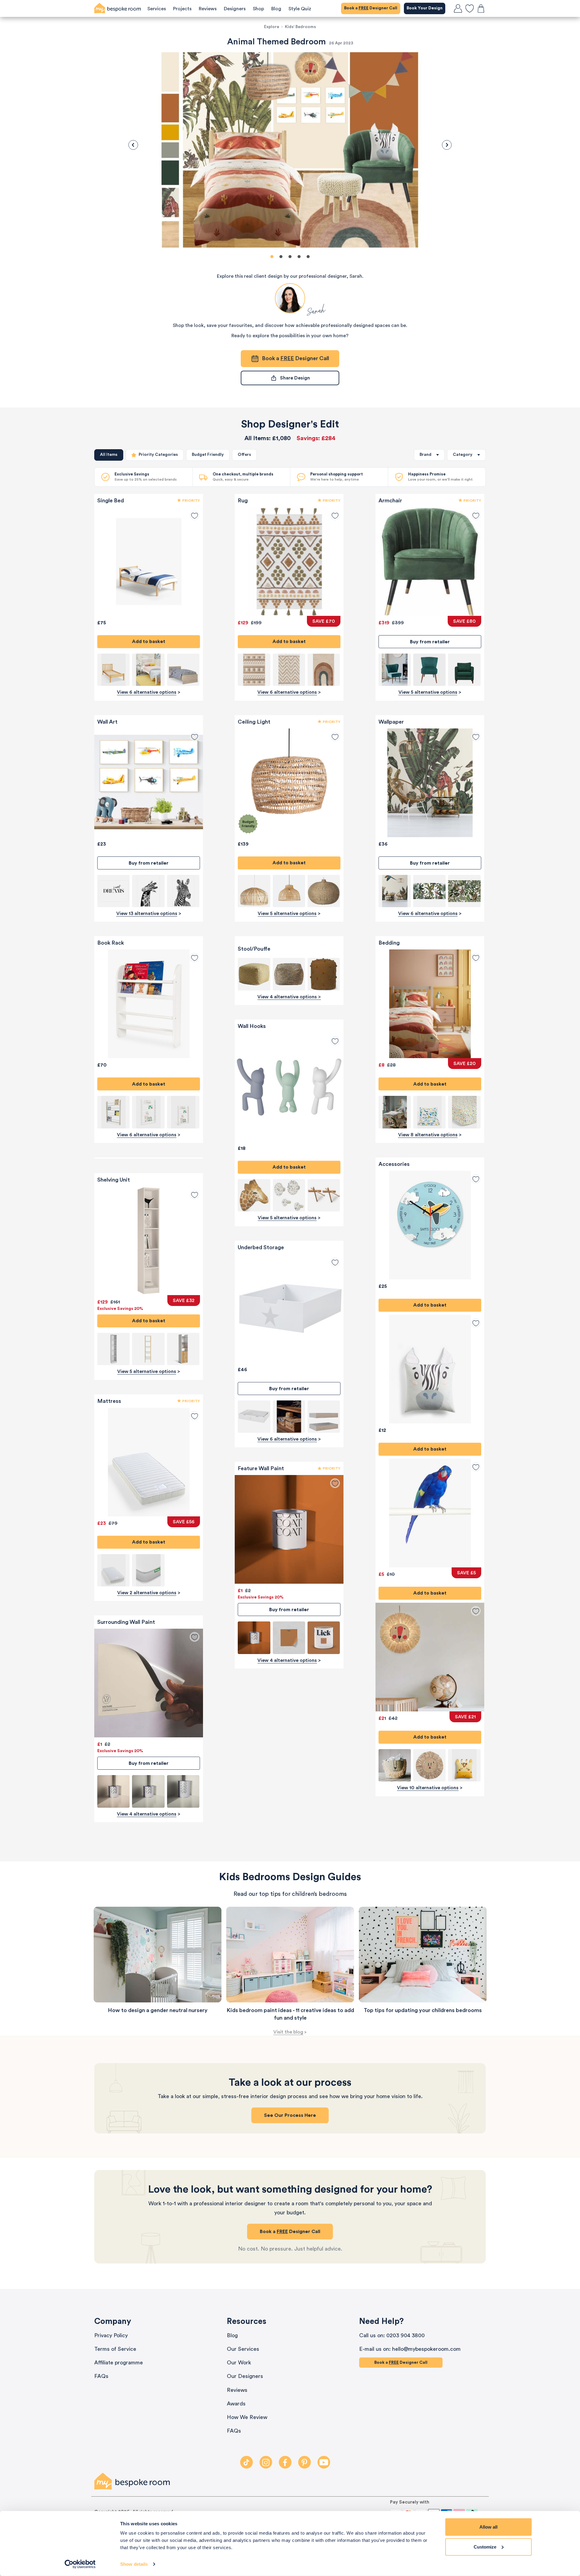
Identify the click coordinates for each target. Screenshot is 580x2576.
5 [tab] (308, 257)
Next (447, 145)
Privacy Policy (111, 2335)
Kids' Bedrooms (300, 27)
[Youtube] (324, 2462)
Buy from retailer (149, 863)
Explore (272, 27)
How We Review (247, 2417)
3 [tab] (290, 257)
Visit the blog (288, 2032)
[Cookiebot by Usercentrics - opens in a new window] (80, 2564)
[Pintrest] (304, 2462)
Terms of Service (115, 2349)
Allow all (488, 2527)
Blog (232, 2335)
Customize (485, 2547)
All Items (109, 455)
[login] (458, 8)
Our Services (243, 2349)
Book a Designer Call (371, 8)
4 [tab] (299, 257)
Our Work (239, 2363)
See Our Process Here (290, 2115)
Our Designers (245, 2376)
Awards (236, 2404)
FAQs (101, 2376)
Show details (134, 2564)
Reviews (237, 2390)
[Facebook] (285, 2462)
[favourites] (469, 8)
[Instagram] (266, 2462)
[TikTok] (246, 2462)
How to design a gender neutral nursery (158, 2010)
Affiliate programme (119, 2363)
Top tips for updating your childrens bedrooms (423, 2010)
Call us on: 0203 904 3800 (392, 2335)
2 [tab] (281, 257)
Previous (133, 145)
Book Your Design (425, 8)
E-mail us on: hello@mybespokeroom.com (410, 2349)
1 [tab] (272, 257)
